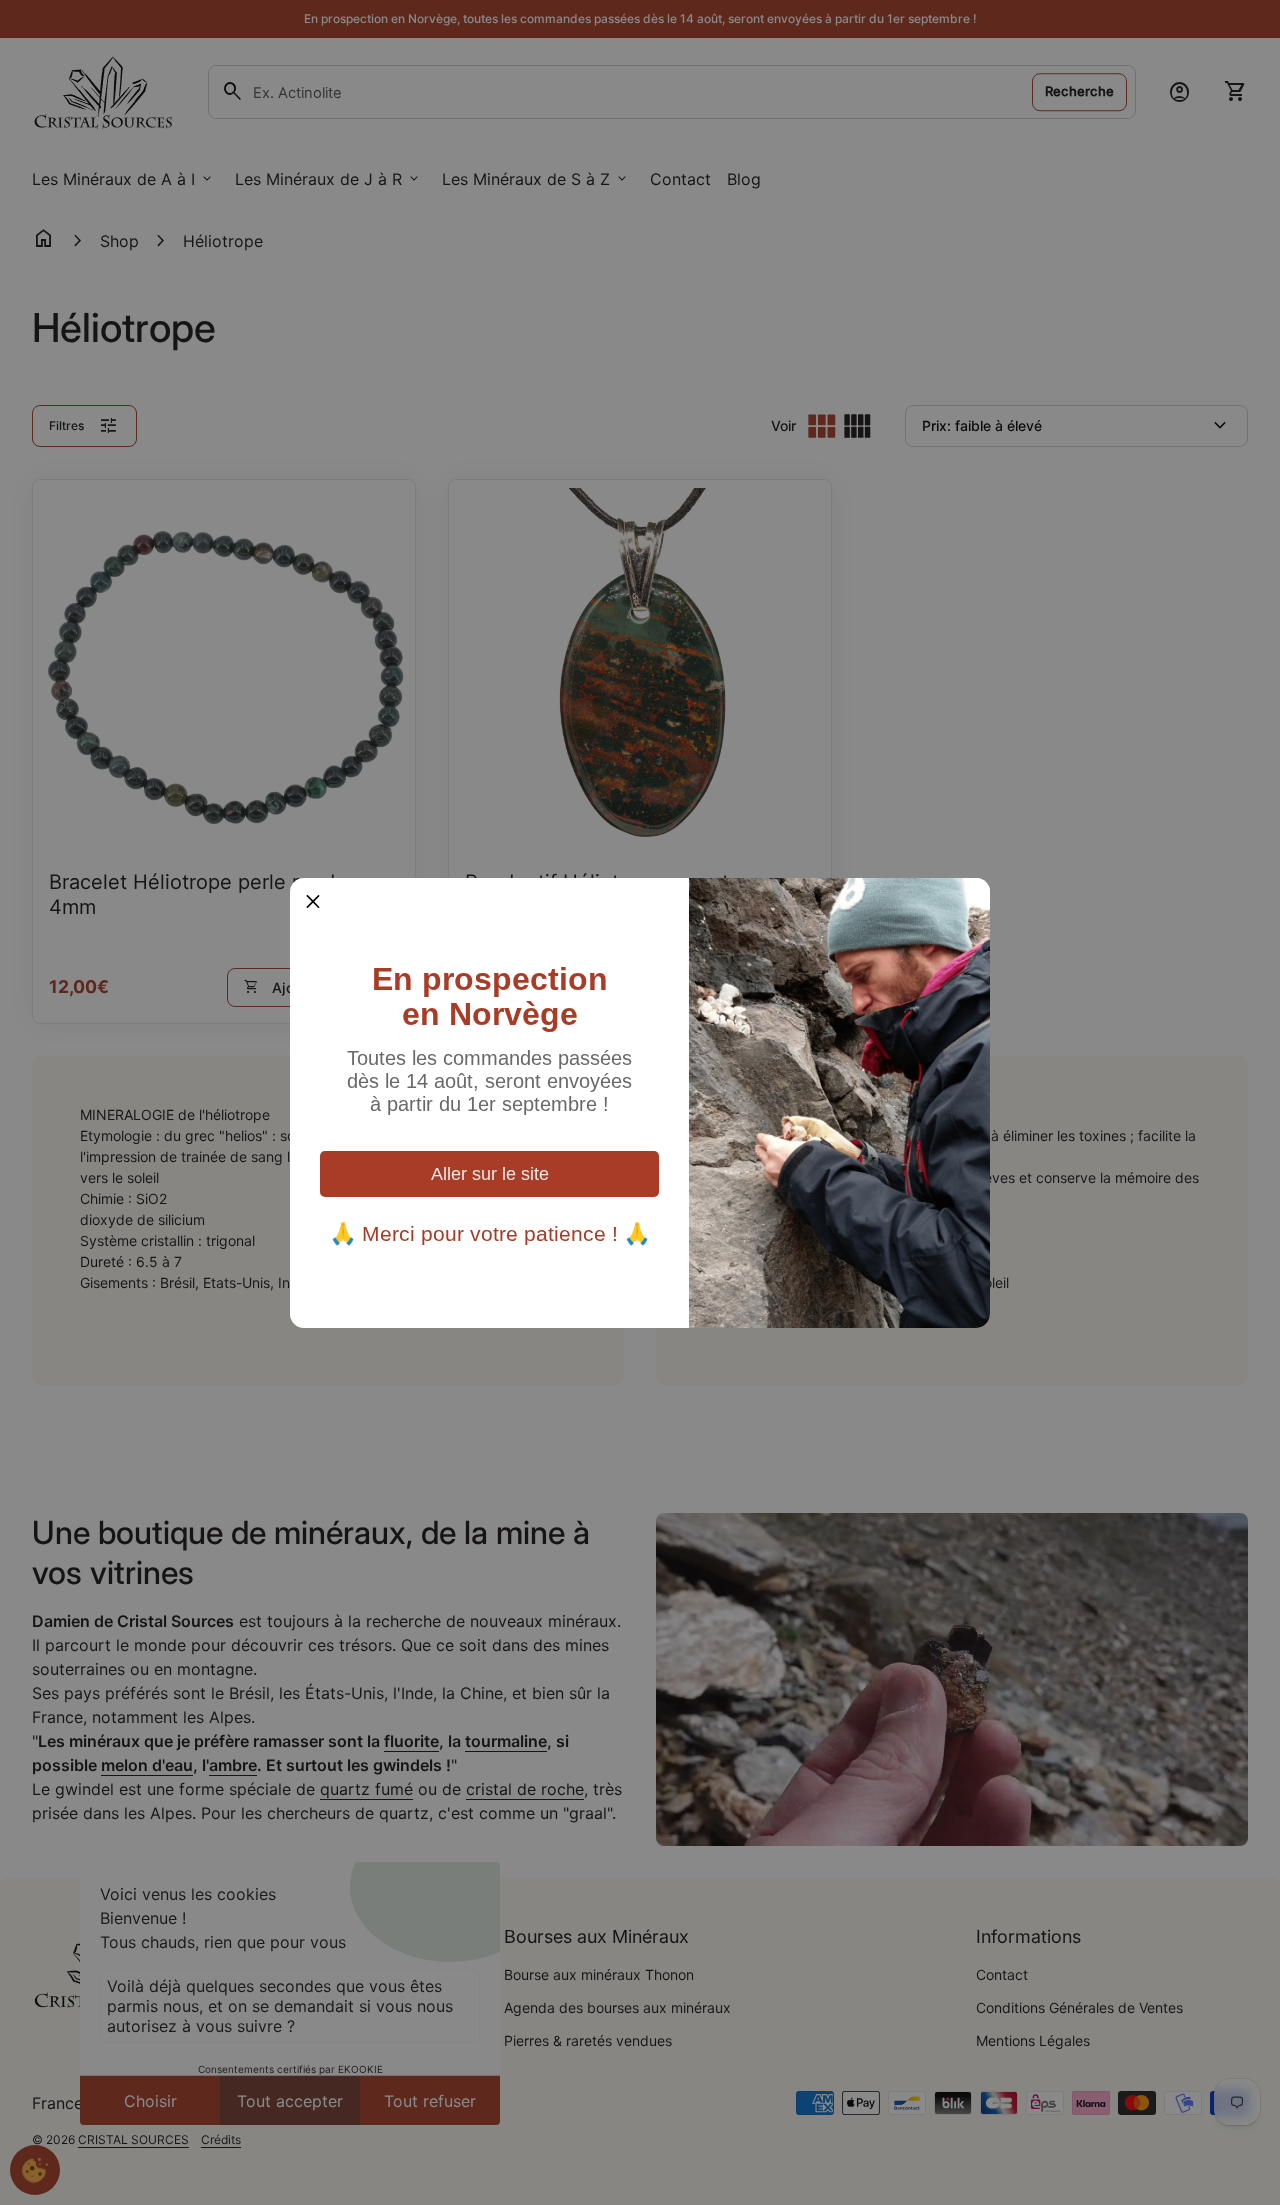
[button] (313, 901)
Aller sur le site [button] (490, 1174)
